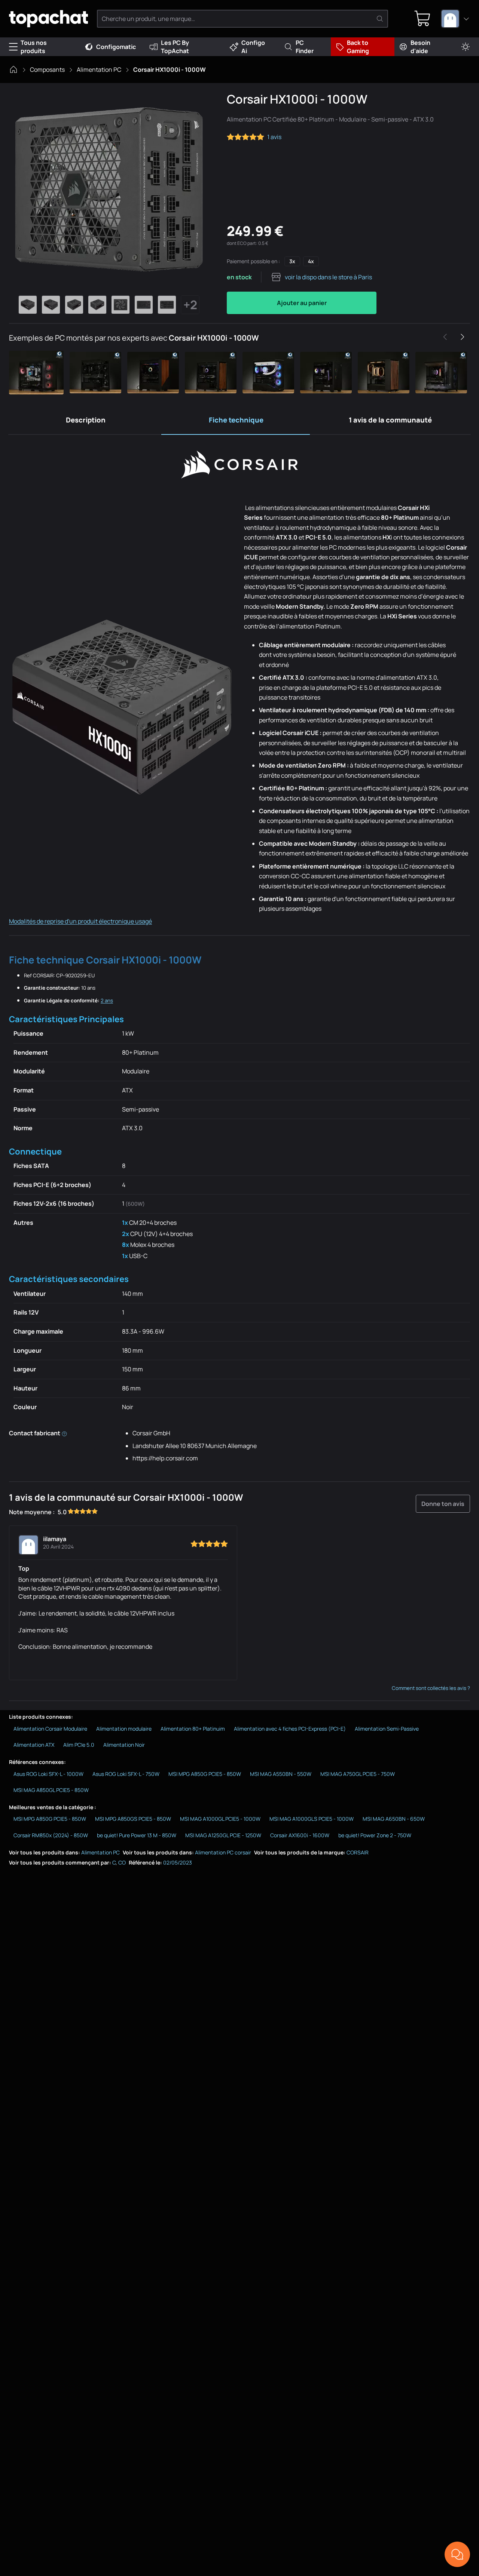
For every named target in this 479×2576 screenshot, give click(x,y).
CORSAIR (358, 1852)
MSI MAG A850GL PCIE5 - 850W (51, 1790)
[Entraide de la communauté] (457, 2554)
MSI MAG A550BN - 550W (281, 1774)
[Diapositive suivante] (462, 337)
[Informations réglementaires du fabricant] (64, 1433)
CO (122, 1862)
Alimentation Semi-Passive (387, 1729)
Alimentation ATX (34, 1745)
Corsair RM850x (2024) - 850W (51, 1835)
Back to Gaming (358, 47)
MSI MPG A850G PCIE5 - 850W (205, 1774)
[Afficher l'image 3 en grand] (74, 305)
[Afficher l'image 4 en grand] (97, 305)
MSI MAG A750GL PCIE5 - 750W (358, 1774)
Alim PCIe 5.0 (79, 1745)
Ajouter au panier (302, 303)
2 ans (107, 1000)
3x (292, 261)
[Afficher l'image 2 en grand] (51, 305)
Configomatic (116, 47)
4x (311, 261)
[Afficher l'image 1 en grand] (28, 305)
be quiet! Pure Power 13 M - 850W (137, 1835)
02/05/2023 (178, 1862)
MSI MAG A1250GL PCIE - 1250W (223, 1835)
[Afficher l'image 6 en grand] (144, 305)
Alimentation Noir (124, 1745)
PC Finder (305, 47)
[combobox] (455, 19)
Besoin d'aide (420, 47)
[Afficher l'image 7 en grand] (167, 305)
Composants (47, 70)
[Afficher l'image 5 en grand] (120, 305)
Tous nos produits (34, 47)
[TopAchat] (48, 19)
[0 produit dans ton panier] (422, 19)
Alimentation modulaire (124, 1729)
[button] (38, 373)
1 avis (274, 137)
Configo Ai (253, 47)
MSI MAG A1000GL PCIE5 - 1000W (220, 1819)
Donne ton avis (443, 1504)
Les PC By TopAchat (175, 47)
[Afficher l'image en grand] (109, 189)
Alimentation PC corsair (223, 1852)
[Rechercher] (380, 19)
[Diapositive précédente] (445, 337)
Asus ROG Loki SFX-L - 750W (126, 1774)
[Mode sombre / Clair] (466, 47)
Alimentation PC (99, 70)
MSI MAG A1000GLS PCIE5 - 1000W (312, 1819)
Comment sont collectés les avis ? (431, 1688)
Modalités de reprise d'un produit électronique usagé (80, 921)
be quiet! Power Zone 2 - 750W (375, 1835)
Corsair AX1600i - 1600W (300, 1835)
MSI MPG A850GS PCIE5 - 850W (133, 1819)
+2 (190, 305)
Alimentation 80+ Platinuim (193, 1729)
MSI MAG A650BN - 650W (394, 1819)
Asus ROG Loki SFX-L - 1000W (48, 1774)
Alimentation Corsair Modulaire (50, 1729)
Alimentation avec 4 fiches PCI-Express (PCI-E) (290, 1729)
